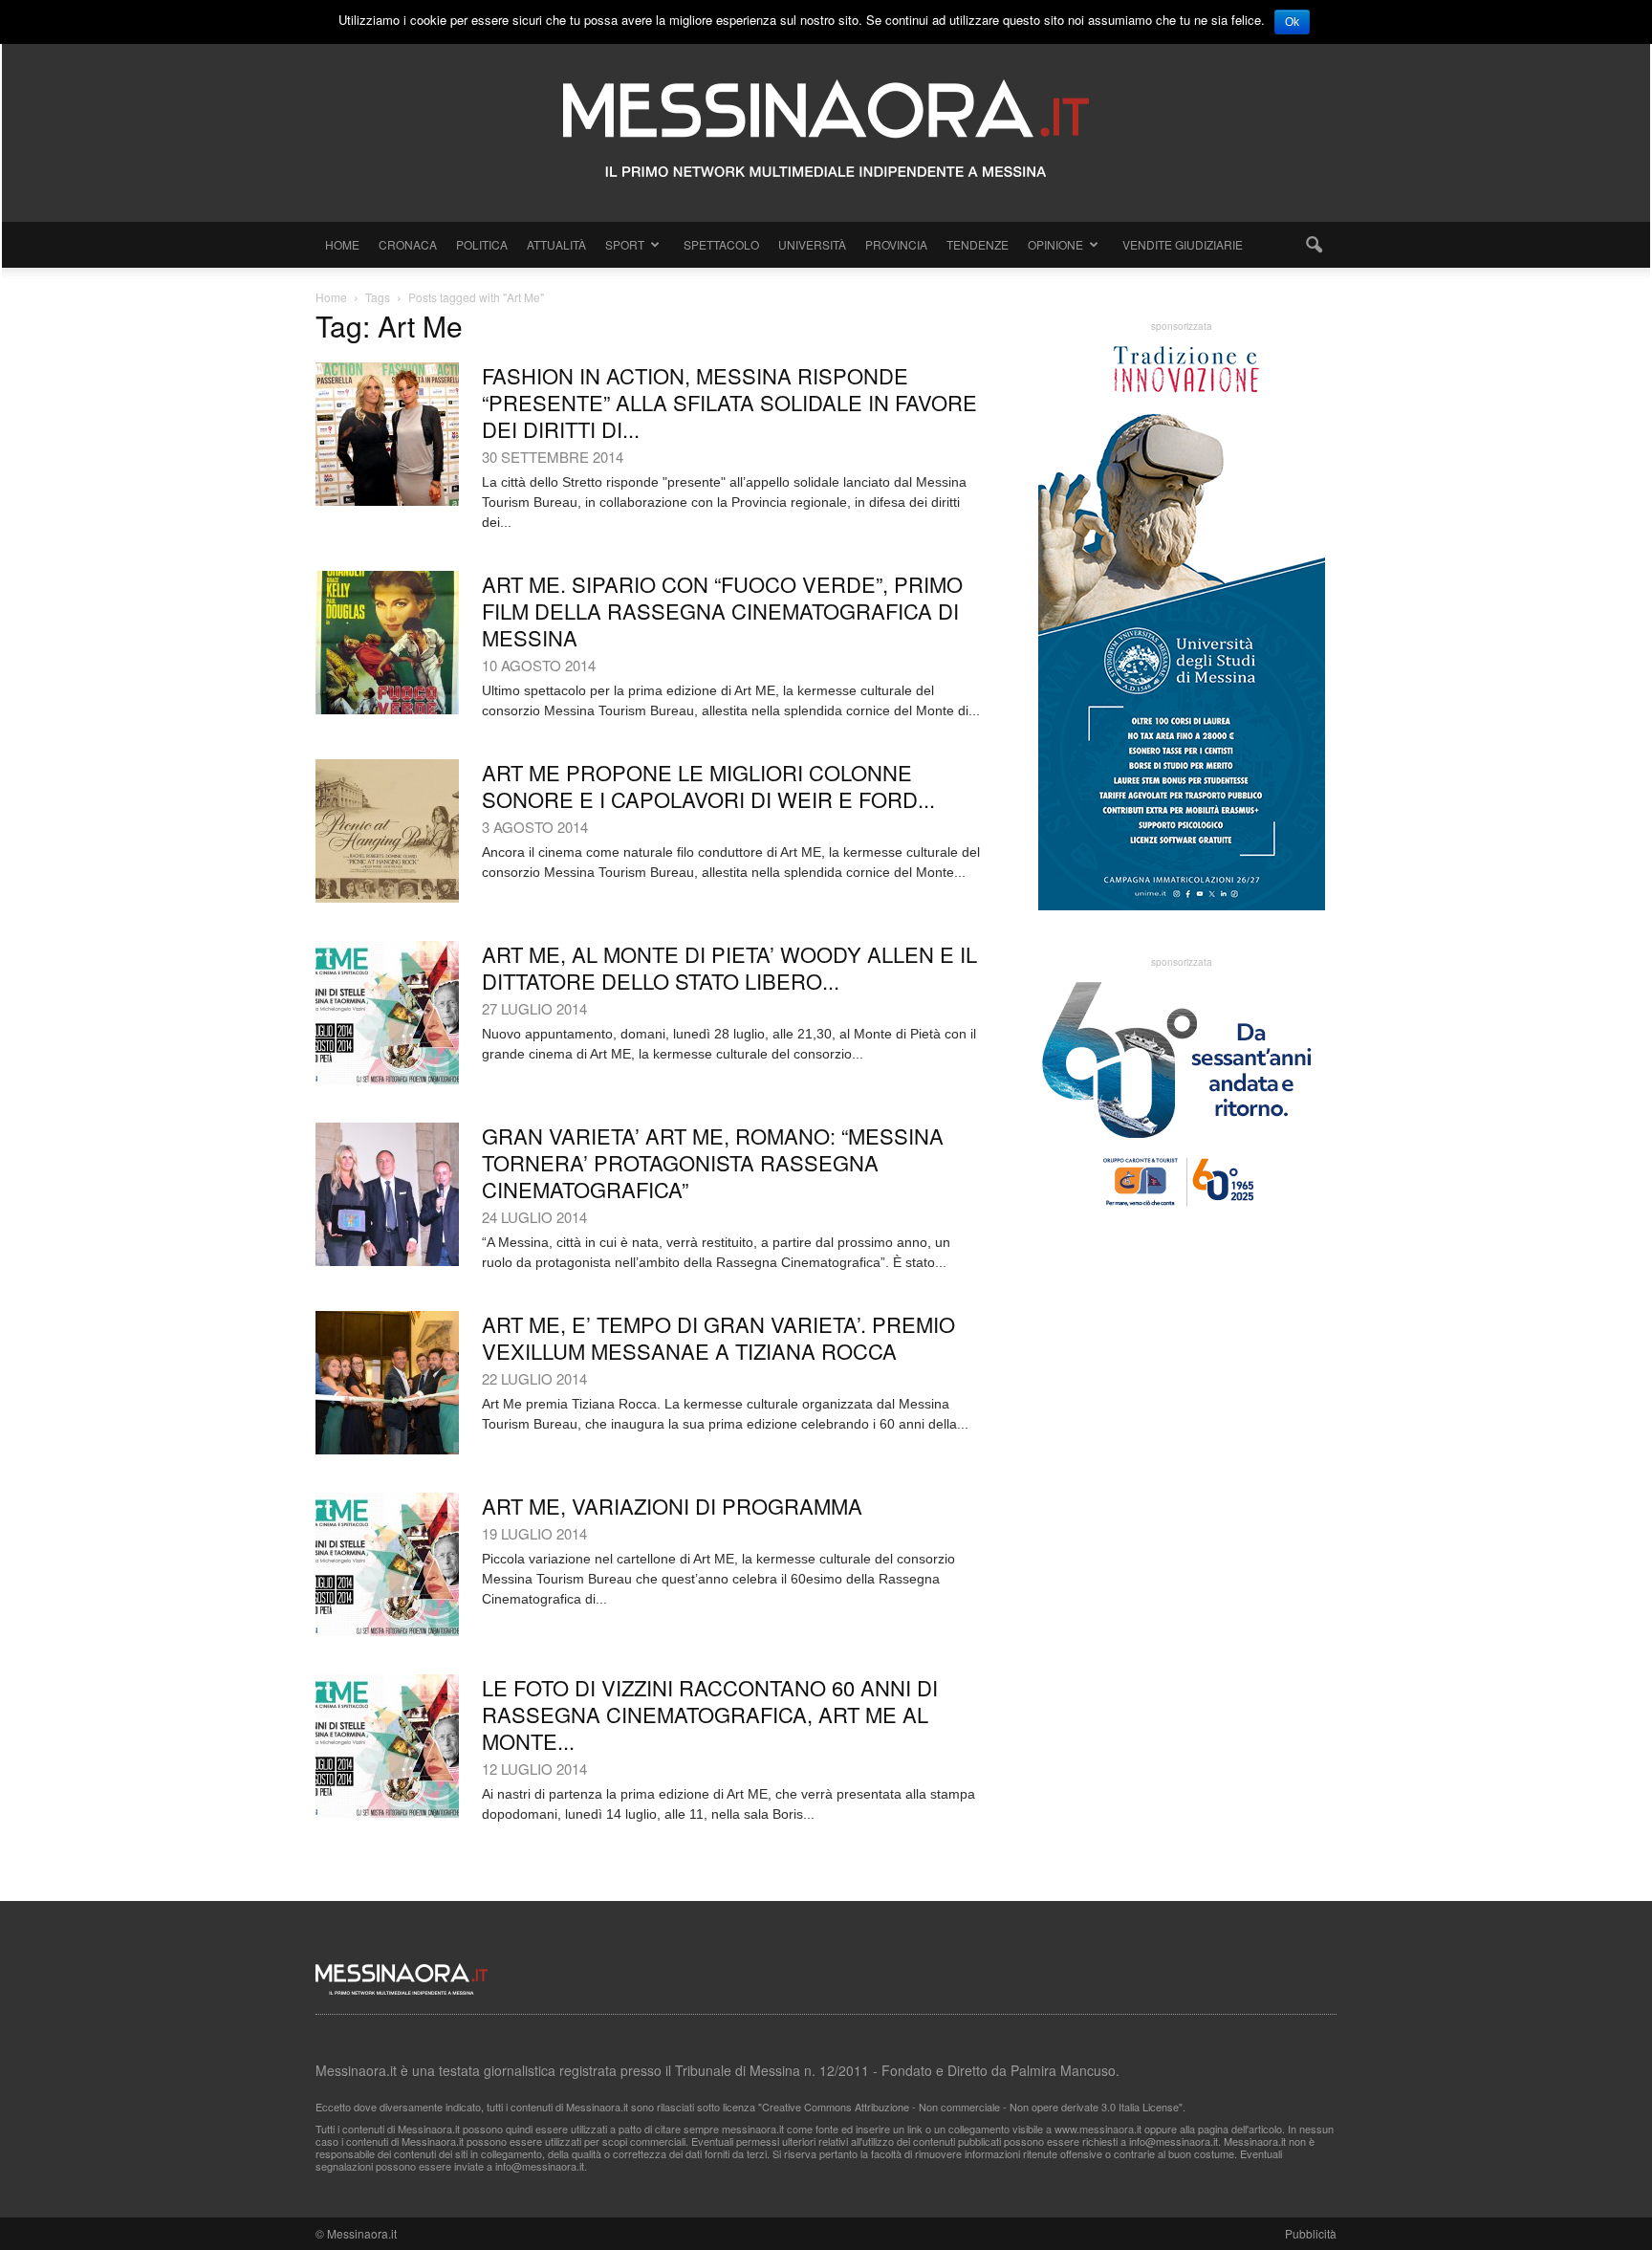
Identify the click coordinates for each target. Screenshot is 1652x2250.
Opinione (1055, 244)
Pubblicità (1311, 2233)
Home (342, 244)
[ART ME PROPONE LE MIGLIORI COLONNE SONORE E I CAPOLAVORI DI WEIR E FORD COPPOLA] (387, 831)
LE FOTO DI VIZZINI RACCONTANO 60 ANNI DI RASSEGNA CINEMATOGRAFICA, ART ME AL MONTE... (710, 1714)
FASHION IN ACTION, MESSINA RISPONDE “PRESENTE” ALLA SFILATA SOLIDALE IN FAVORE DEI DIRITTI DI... (729, 402)
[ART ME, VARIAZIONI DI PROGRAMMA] (387, 1564)
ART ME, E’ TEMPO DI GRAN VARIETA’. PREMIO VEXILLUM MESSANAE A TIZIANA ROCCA (718, 1337)
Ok (1292, 22)
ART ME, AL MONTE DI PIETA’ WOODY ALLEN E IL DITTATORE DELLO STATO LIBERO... (729, 967)
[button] (1314, 245)
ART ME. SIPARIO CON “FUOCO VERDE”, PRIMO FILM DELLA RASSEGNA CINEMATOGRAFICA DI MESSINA (722, 611)
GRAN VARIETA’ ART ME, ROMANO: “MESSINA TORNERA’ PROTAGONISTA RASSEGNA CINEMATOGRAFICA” (713, 1162)
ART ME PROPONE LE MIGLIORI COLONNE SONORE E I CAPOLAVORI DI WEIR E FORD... (708, 786)
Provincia (896, 244)
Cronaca (408, 244)
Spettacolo (721, 244)
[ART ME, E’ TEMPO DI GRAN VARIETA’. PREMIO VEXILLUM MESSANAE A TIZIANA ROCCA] (387, 1383)
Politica (482, 244)
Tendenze (978, 244)
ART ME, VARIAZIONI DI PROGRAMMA (672, 1506)
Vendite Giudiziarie (1183, 244)
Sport (625, 244)
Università (812, 244)
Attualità (556, 244)
